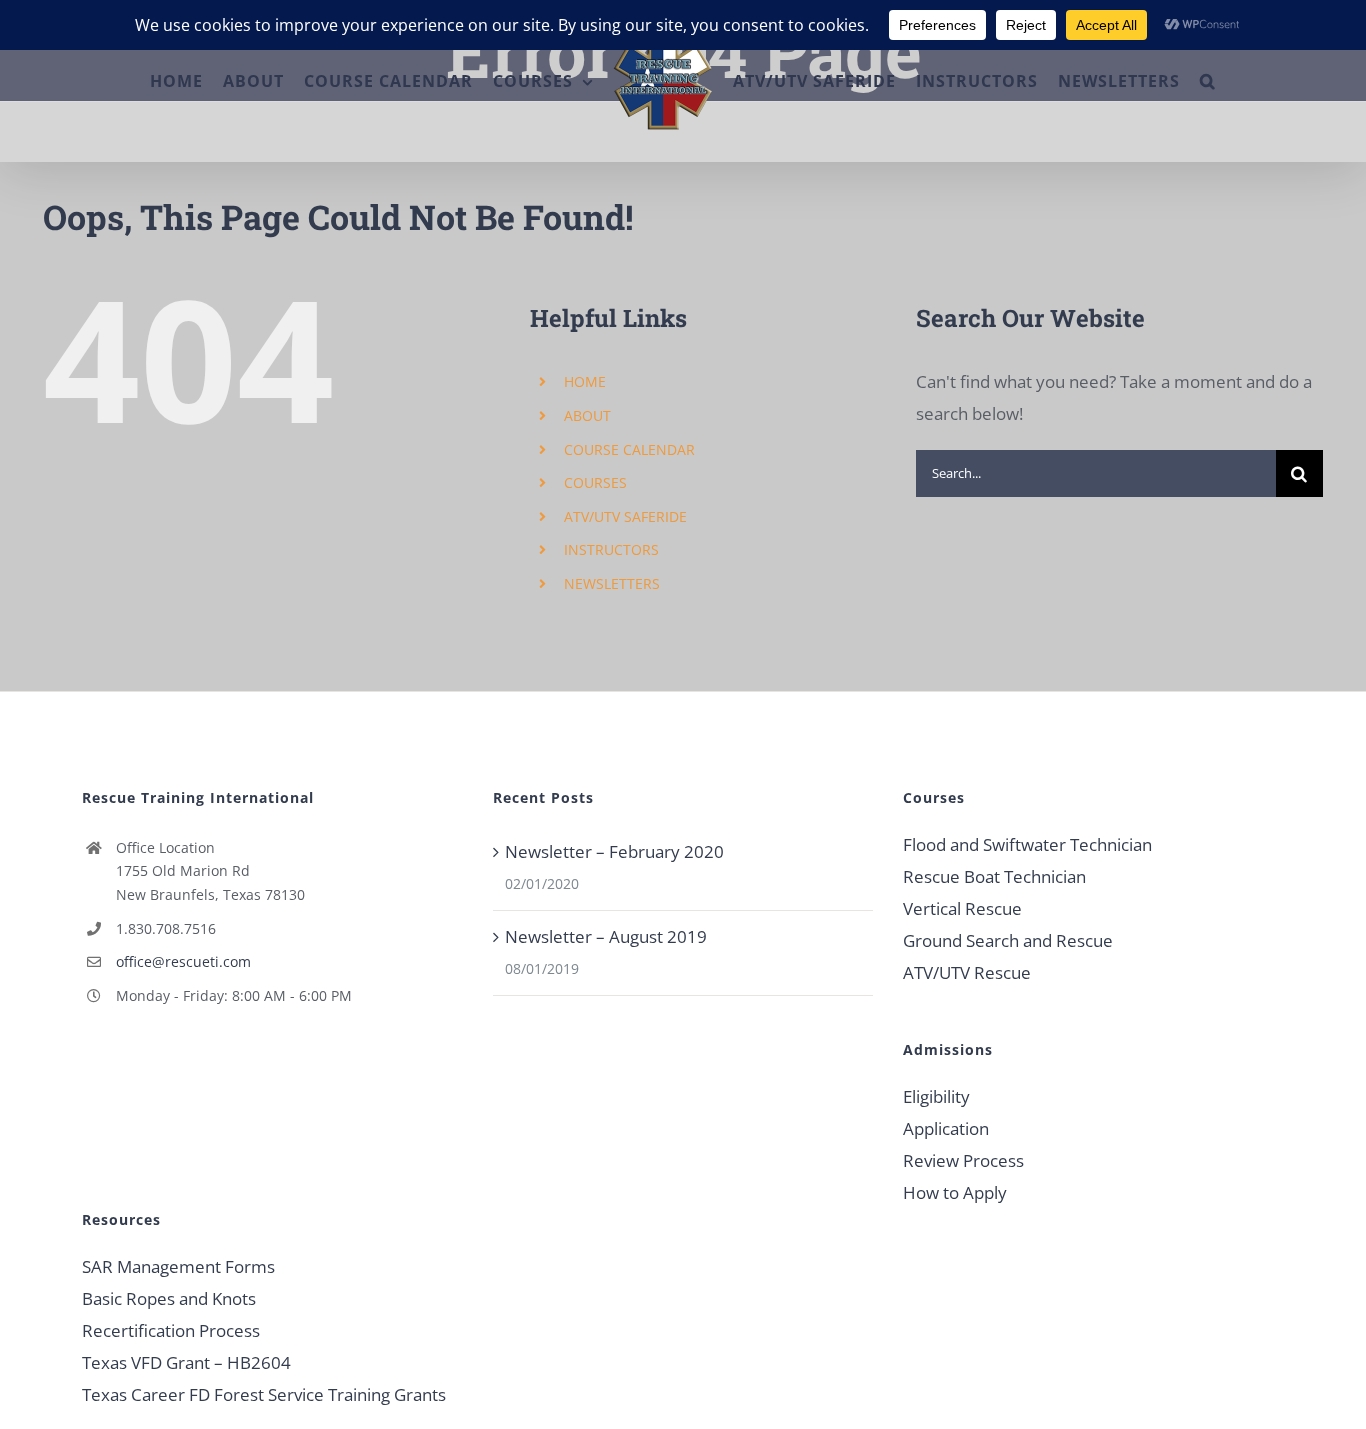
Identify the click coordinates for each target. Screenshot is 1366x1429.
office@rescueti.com (183, 961)
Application (946, 1128)
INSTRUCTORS (611, 549)
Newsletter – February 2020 (614, 851)
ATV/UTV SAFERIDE (625, 516)
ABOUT (587, 415)
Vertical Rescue (962, 908)
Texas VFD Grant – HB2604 (186, 1362)
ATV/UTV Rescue (967, 972)
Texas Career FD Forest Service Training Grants (264, 1394)
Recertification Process (171, 1330)
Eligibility (936, 1096)
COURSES (595, 482)
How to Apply (955, 1192)
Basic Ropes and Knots (169, 1298)
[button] (1261, 81)
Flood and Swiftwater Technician (1027, 844)
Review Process (963, 1160)
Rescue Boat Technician (994, 876)
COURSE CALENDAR (629, 449)
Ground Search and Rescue (1008, 940)
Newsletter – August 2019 (606, 936)
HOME (585, 381)
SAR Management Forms (178, 1266)
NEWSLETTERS (612, 583)
